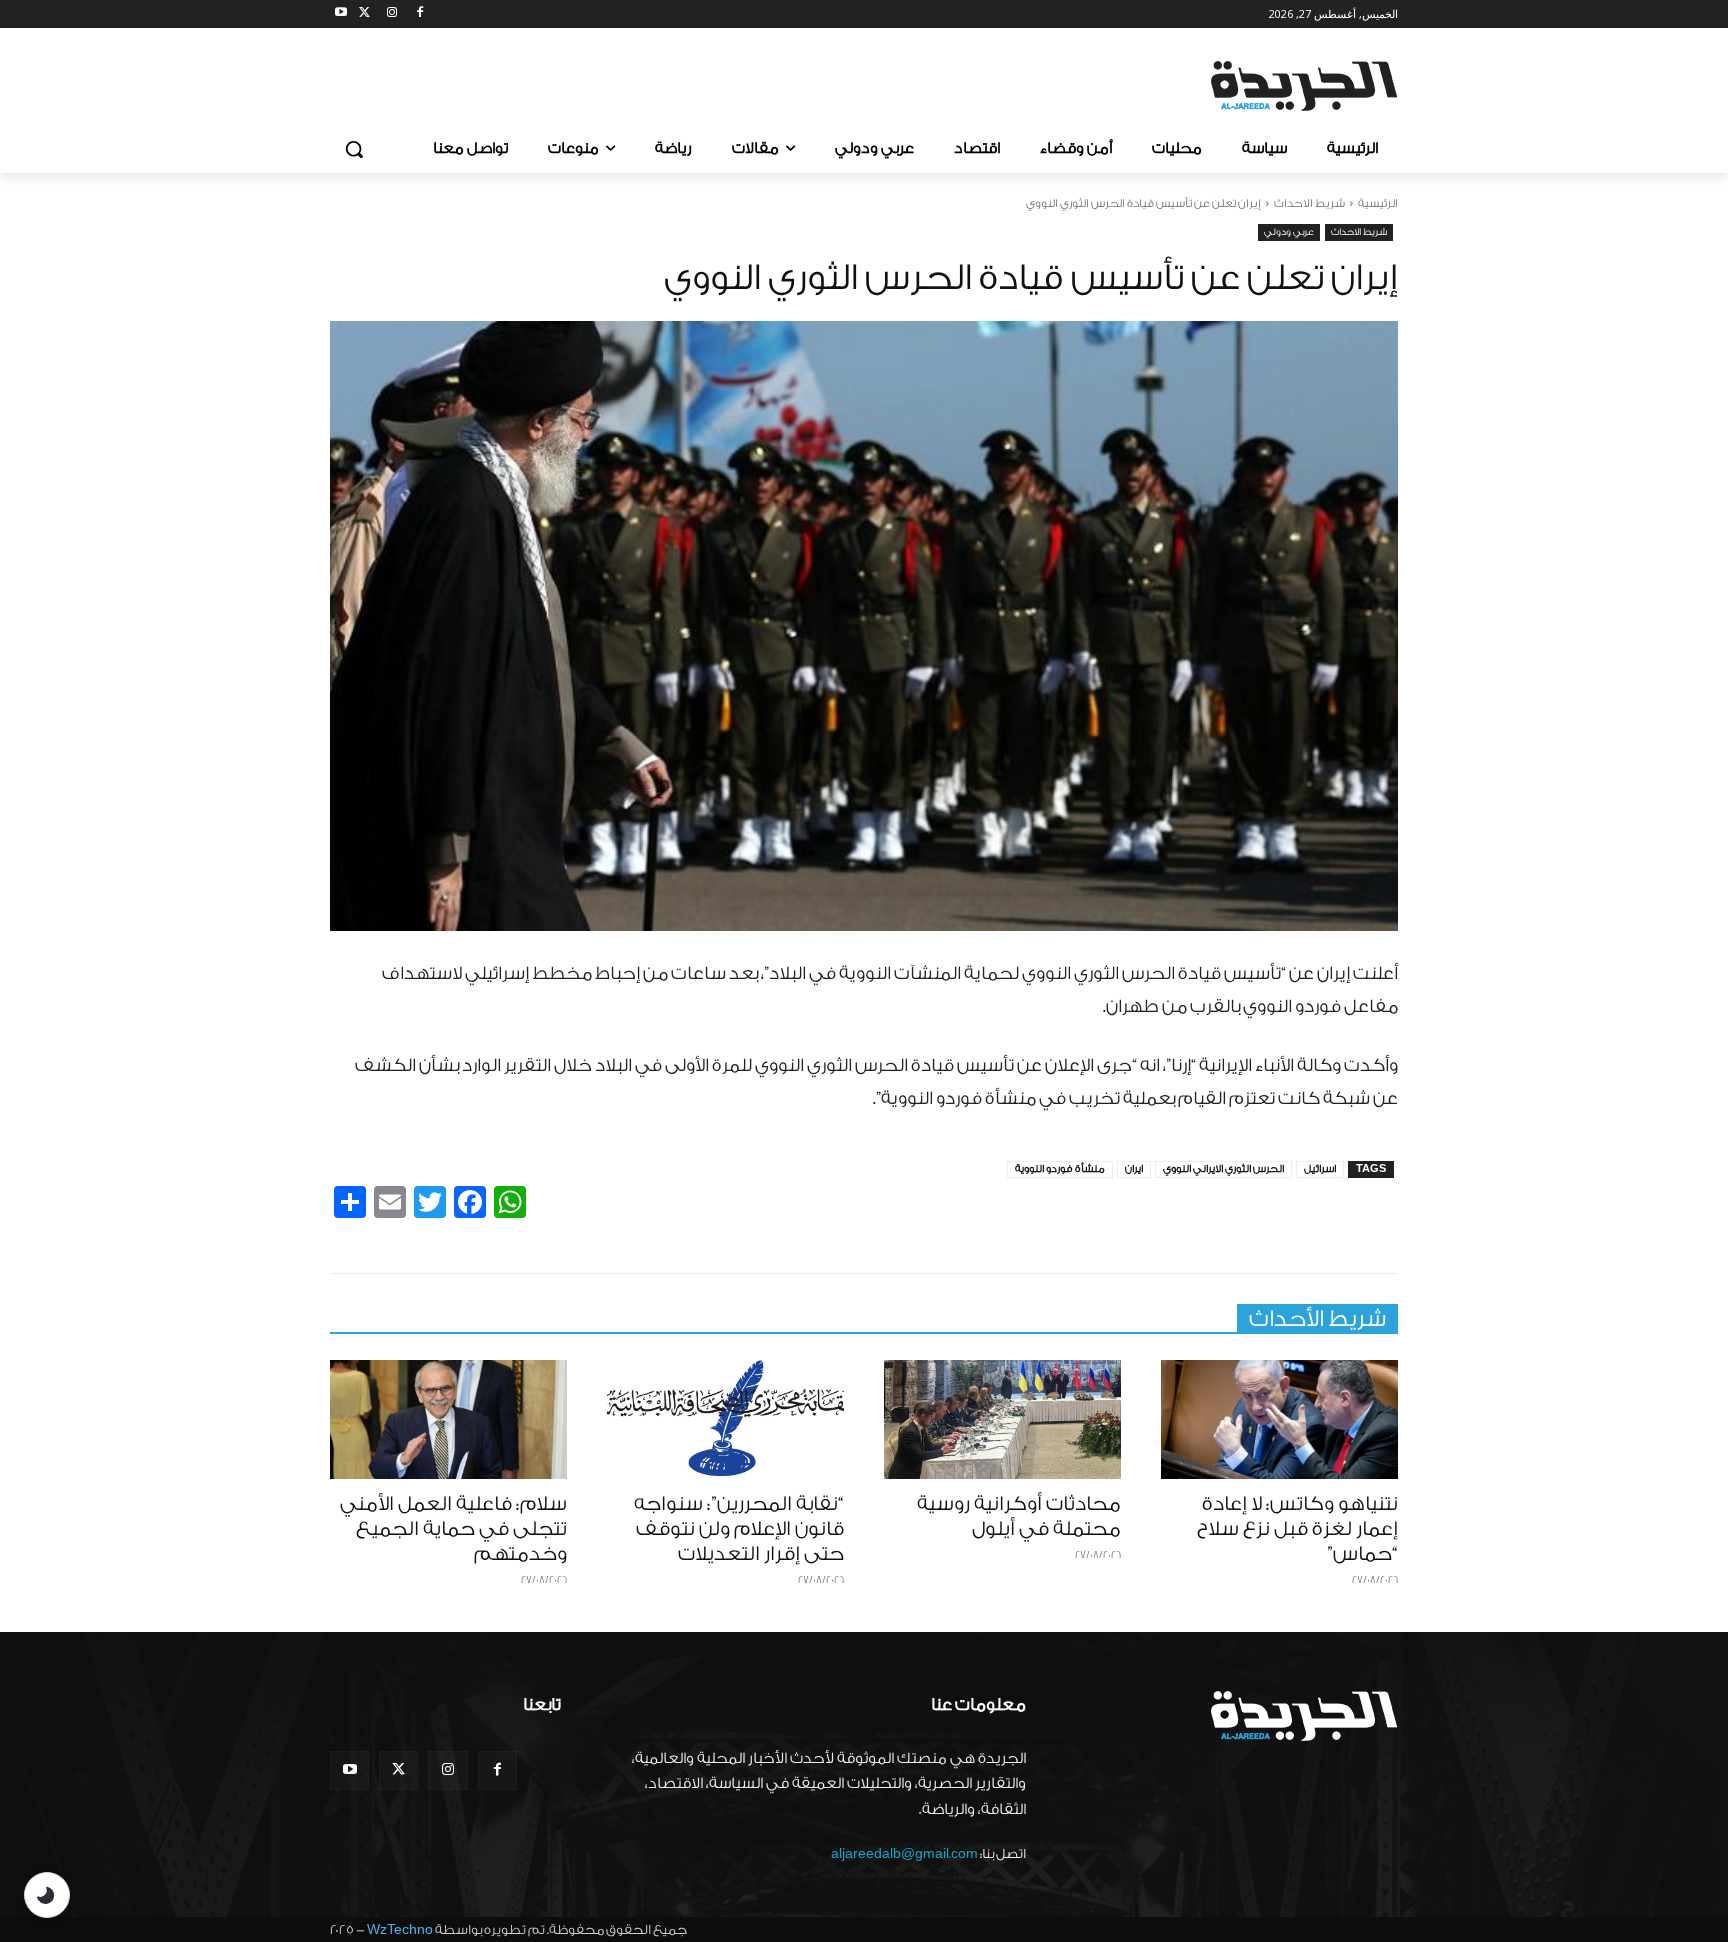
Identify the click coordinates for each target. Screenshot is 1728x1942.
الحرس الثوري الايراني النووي (1223, 1169)
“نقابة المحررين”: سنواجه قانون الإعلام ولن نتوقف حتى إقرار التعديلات (739, 1529)
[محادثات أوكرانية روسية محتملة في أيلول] (1002, 1419)
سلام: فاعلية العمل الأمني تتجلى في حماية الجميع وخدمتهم (453, 1529)
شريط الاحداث (1309, 203)
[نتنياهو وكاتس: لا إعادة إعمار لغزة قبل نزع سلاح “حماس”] (1279, 1419)
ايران (1134, 1169)
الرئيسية (1378, 203)
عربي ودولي (1289, 232)
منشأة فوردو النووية (1060, 1169)
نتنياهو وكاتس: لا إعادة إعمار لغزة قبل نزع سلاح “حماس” (1297, 1529)
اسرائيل (1320, 1169)
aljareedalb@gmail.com (904, 1853)
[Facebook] (419, 14)
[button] (354, 149)
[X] (364, 14)
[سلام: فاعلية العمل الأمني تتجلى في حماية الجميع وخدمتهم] (448, 1419)
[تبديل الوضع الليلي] (47, 1895)
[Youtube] (341, 14)
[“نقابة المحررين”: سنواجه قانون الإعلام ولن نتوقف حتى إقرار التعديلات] (725, 1419)
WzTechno (400, 1929)
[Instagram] (392, 14)
